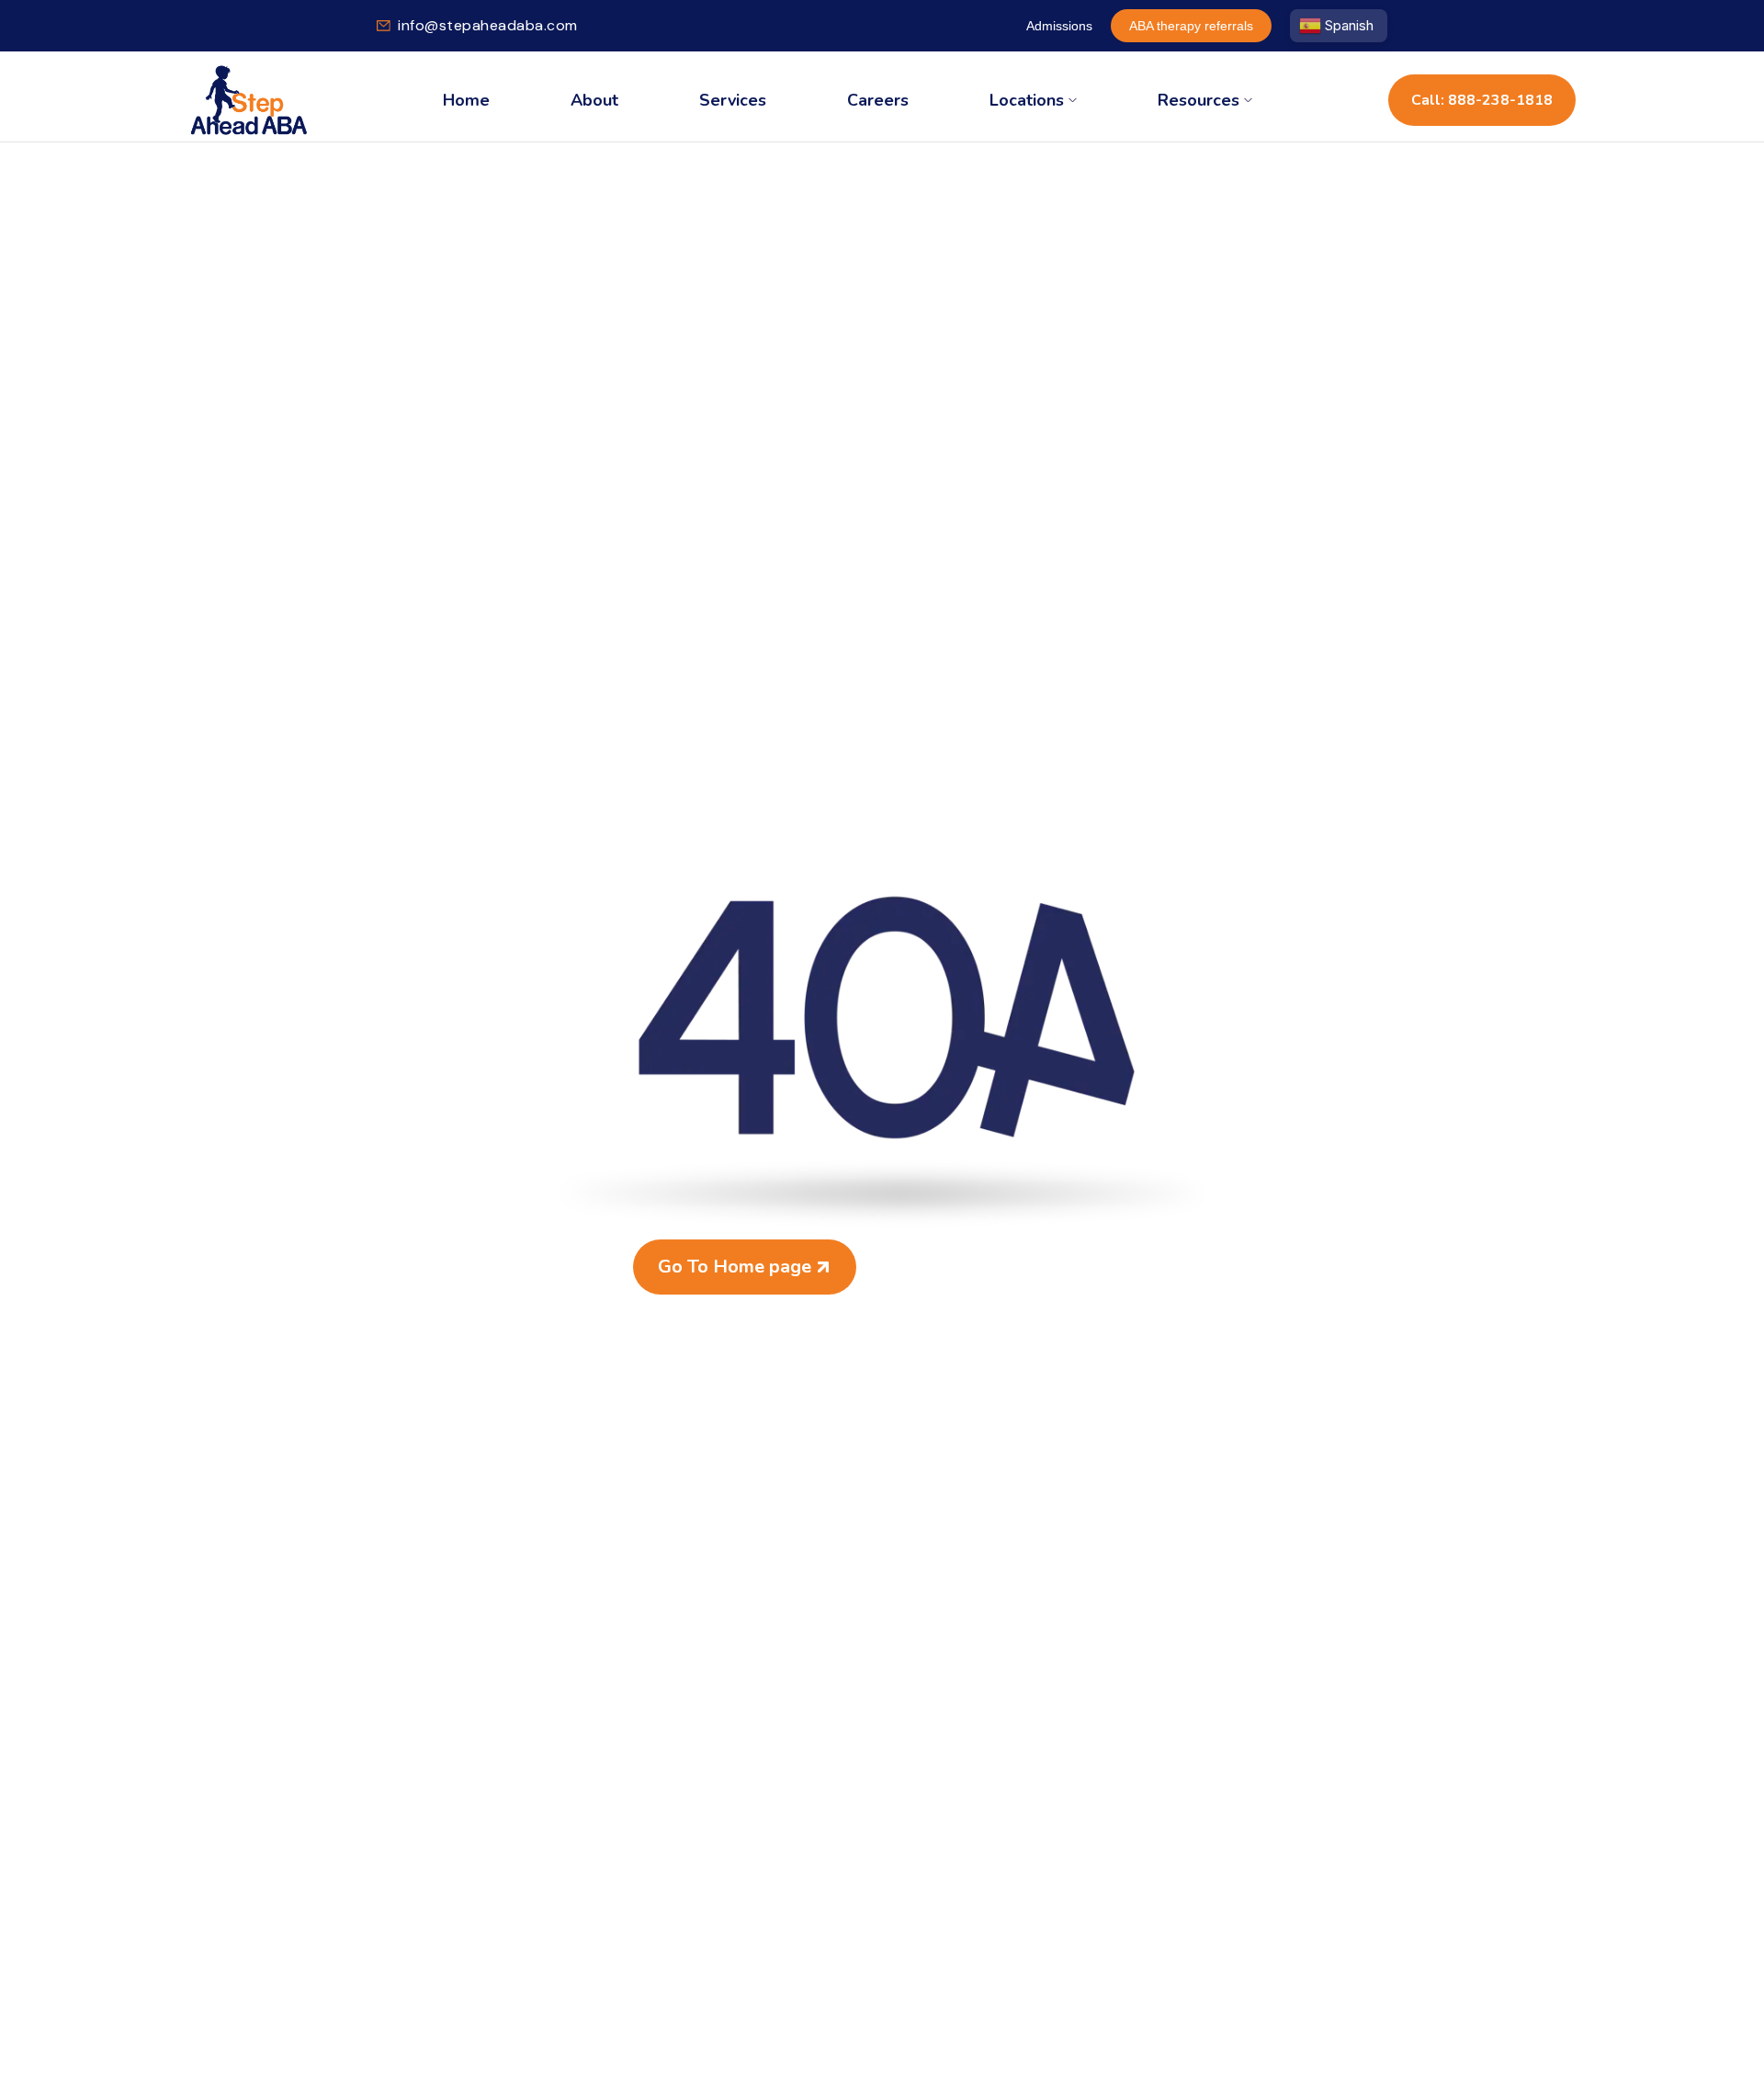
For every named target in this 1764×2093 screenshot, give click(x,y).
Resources (1199, 100)
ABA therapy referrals (1191, 26)
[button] (1033, 100)
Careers (878, 100)
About (594, 100)
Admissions (1059, 26)
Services (733, 100)
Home (466, 100)
